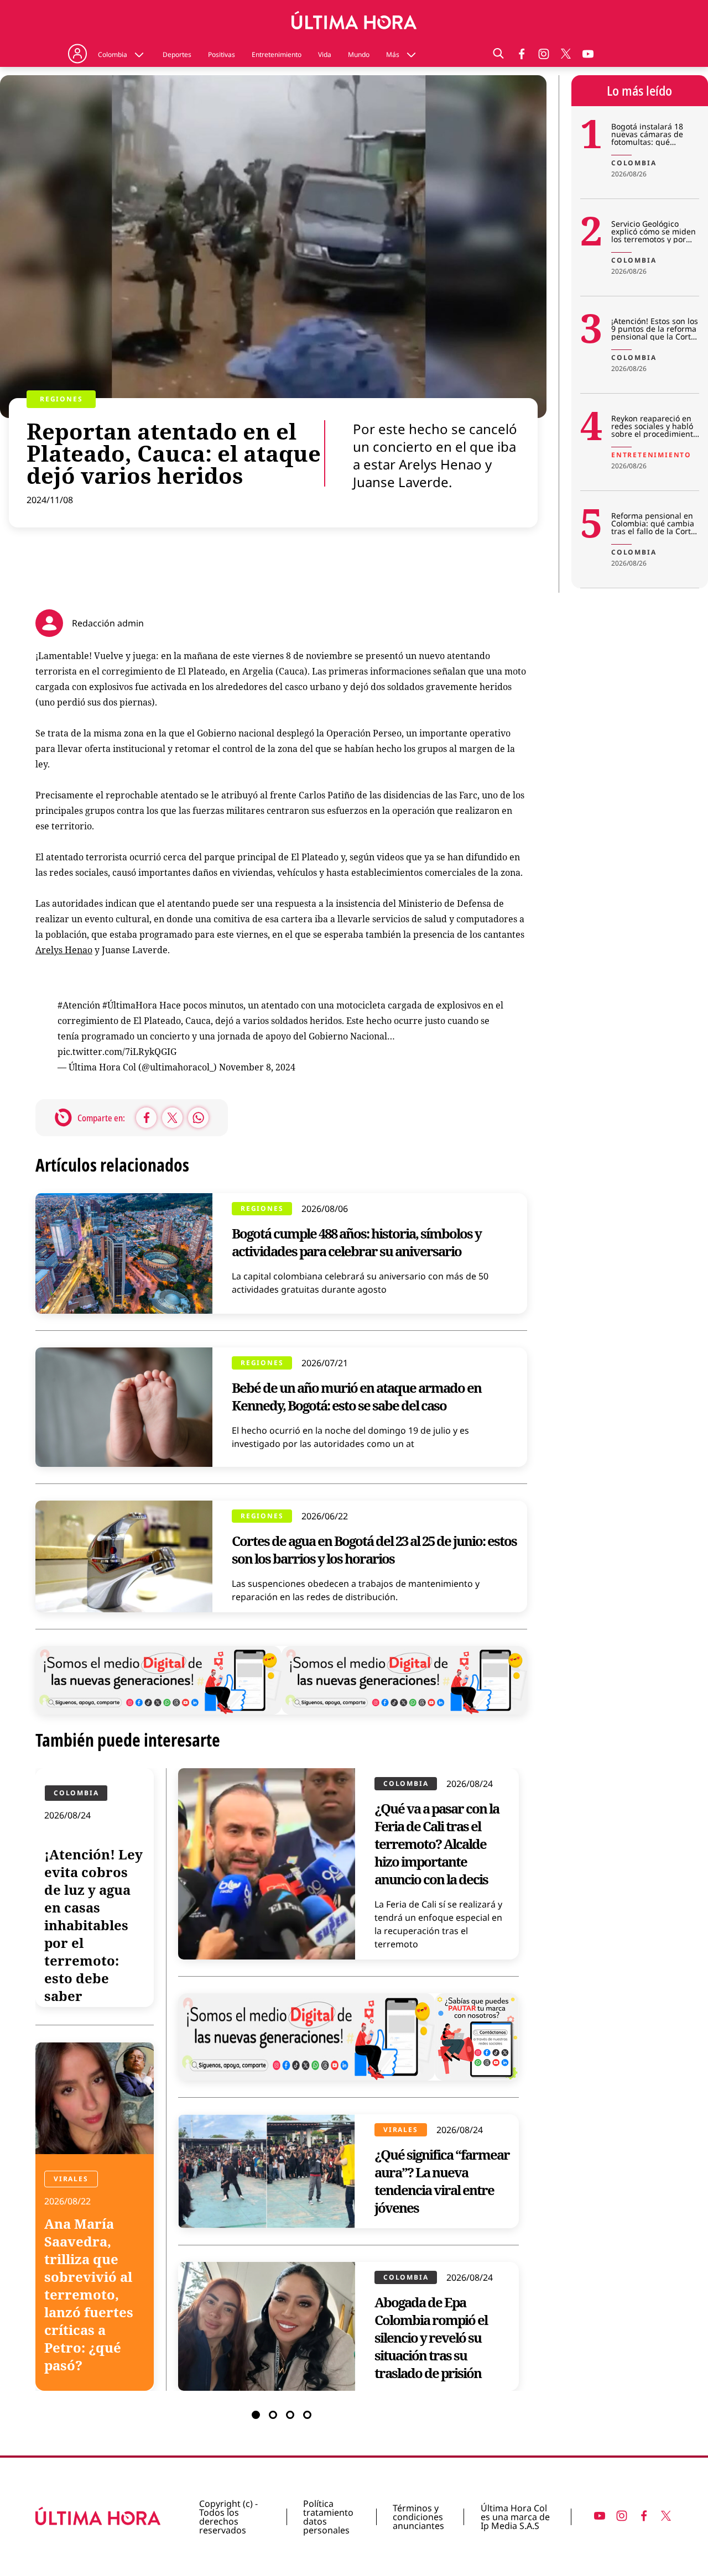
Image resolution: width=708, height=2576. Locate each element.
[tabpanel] (282, 2079)
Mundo (359, 55)
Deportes (177, 55)
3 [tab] (290, 2415)
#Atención (79, 1005)
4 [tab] (307, 2415)
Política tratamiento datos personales (328, 2517)
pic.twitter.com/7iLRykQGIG (117, 1052)
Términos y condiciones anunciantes (418, 2517)
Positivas (222, 55)
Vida (325, 55)
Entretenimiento (277, 55)
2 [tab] (273, 2415)
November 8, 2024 (257, 1067)
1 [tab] (256, 2415)
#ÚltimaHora (130, 1005)
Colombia (113, 55)
